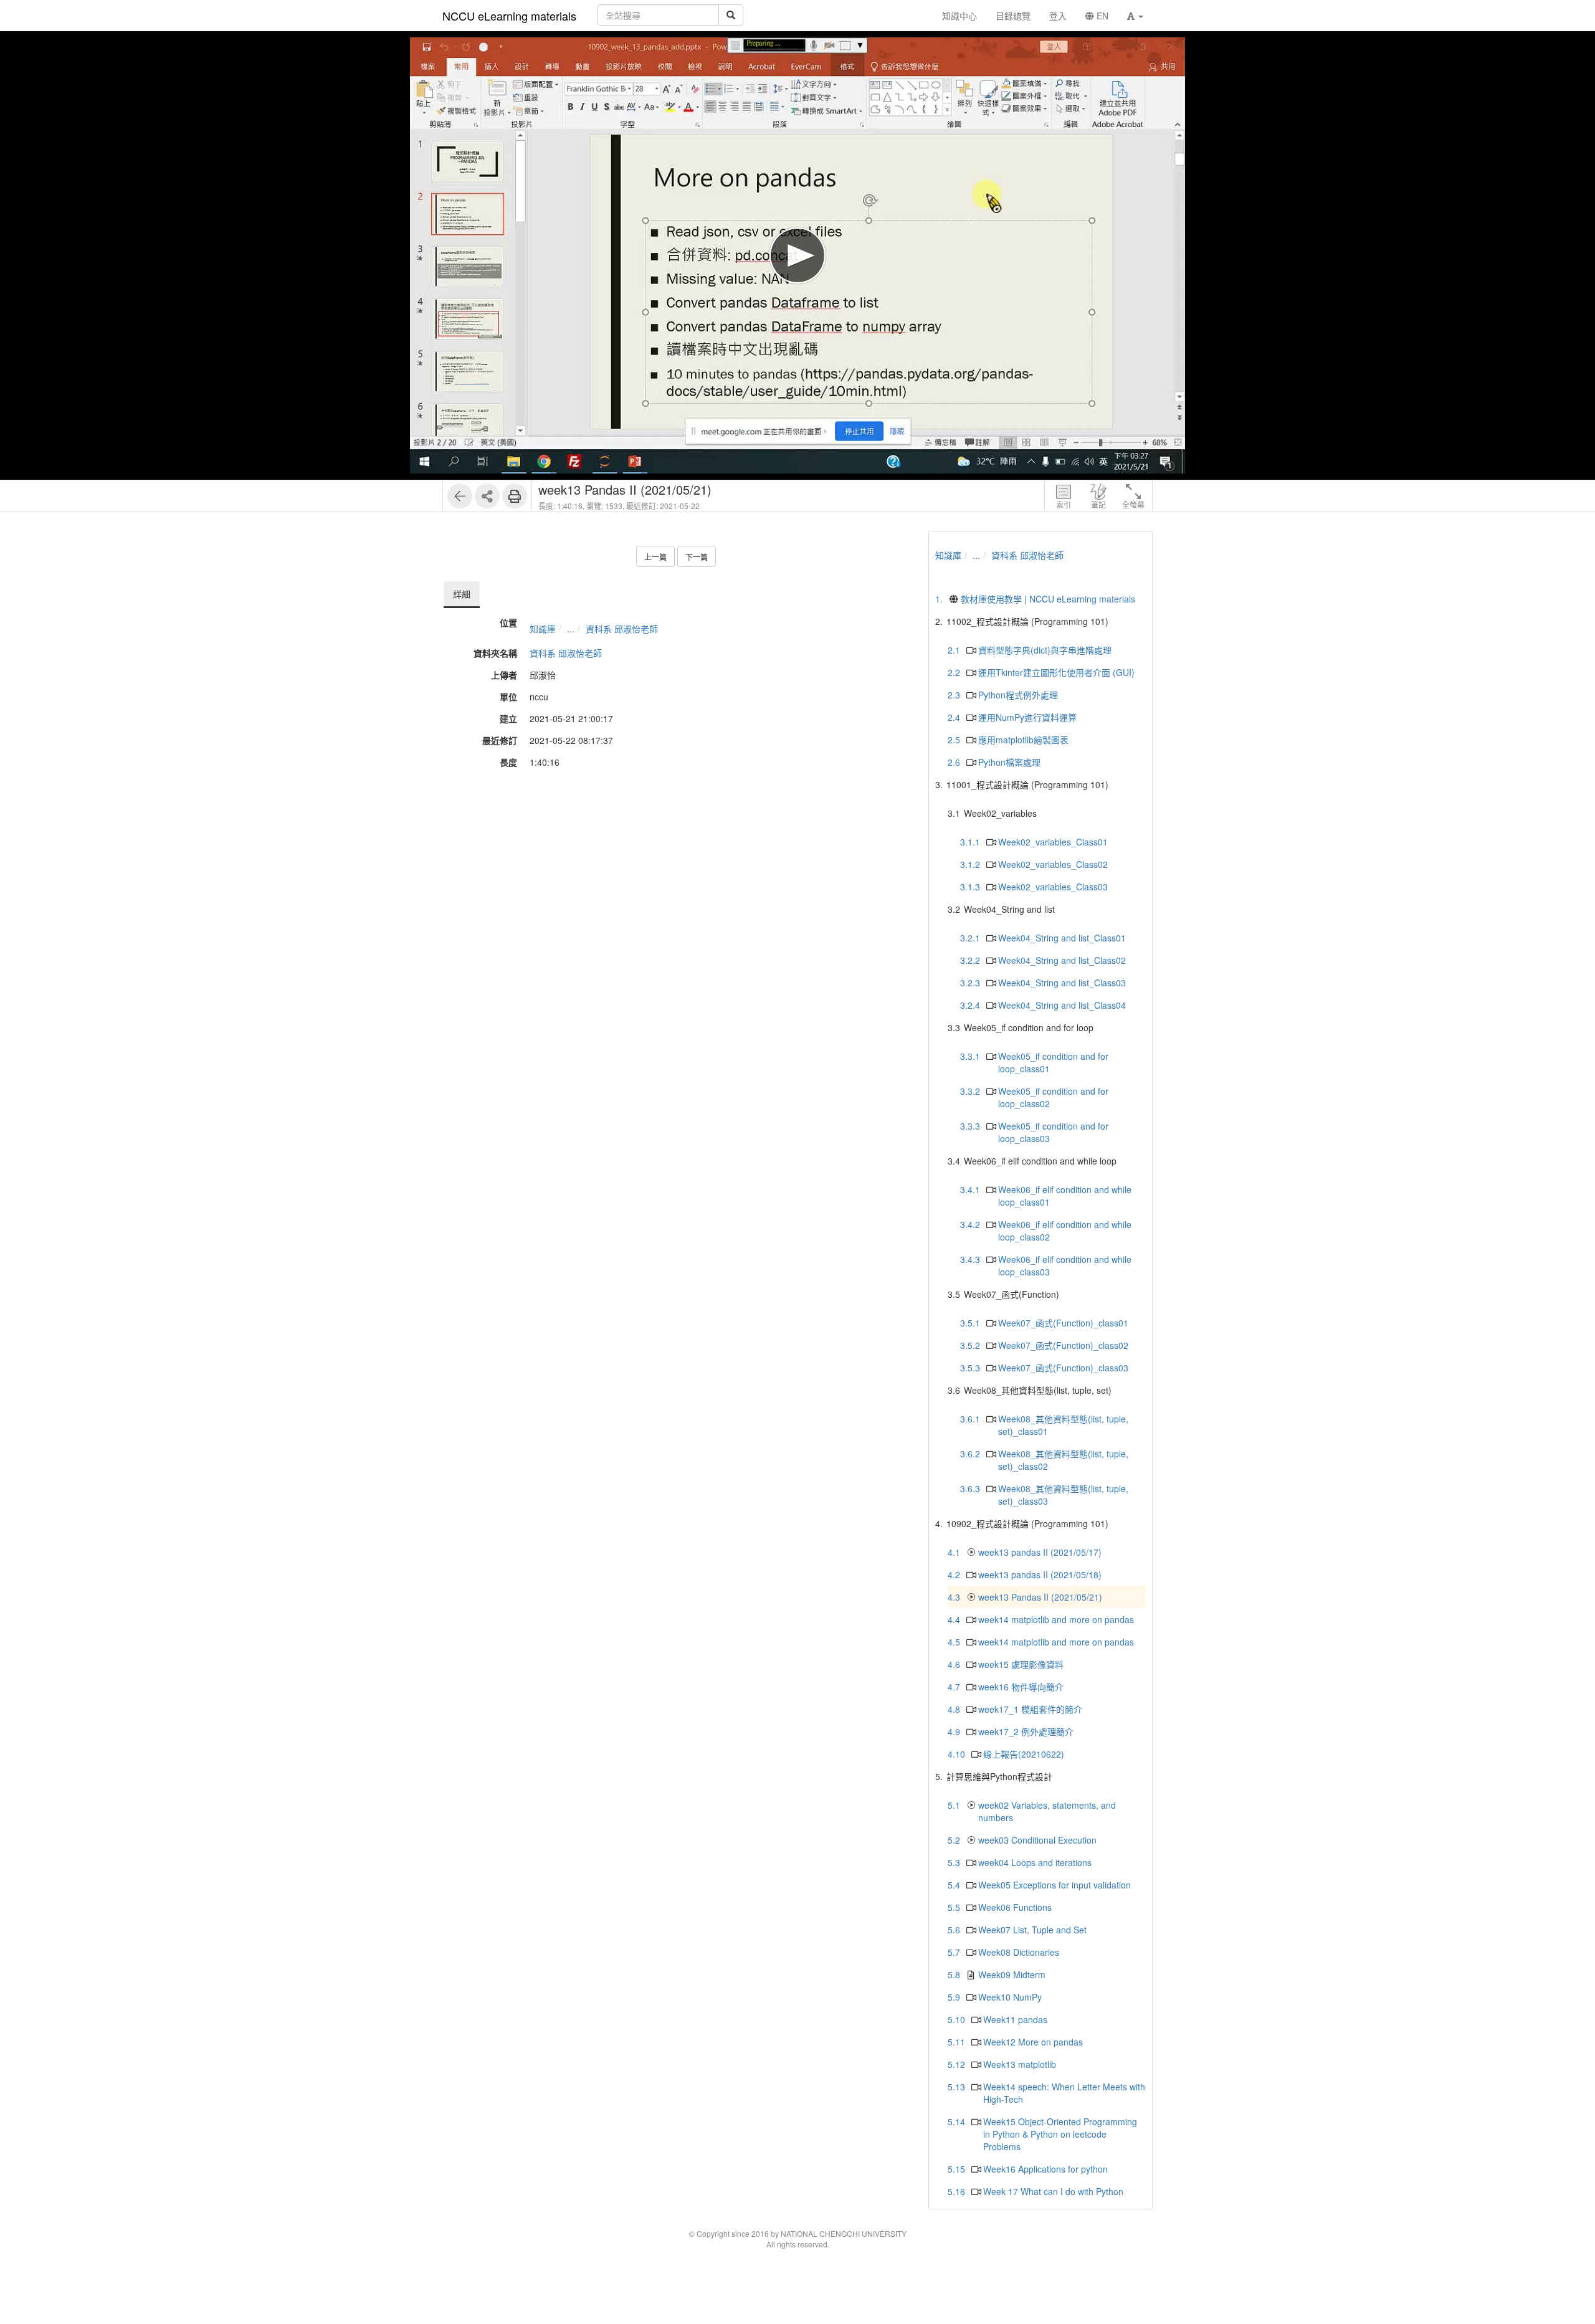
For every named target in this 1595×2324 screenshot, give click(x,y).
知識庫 (543, 629)
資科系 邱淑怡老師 (622, 629)
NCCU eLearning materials (509, 16)
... (571, 629)
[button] (1135, 16)
